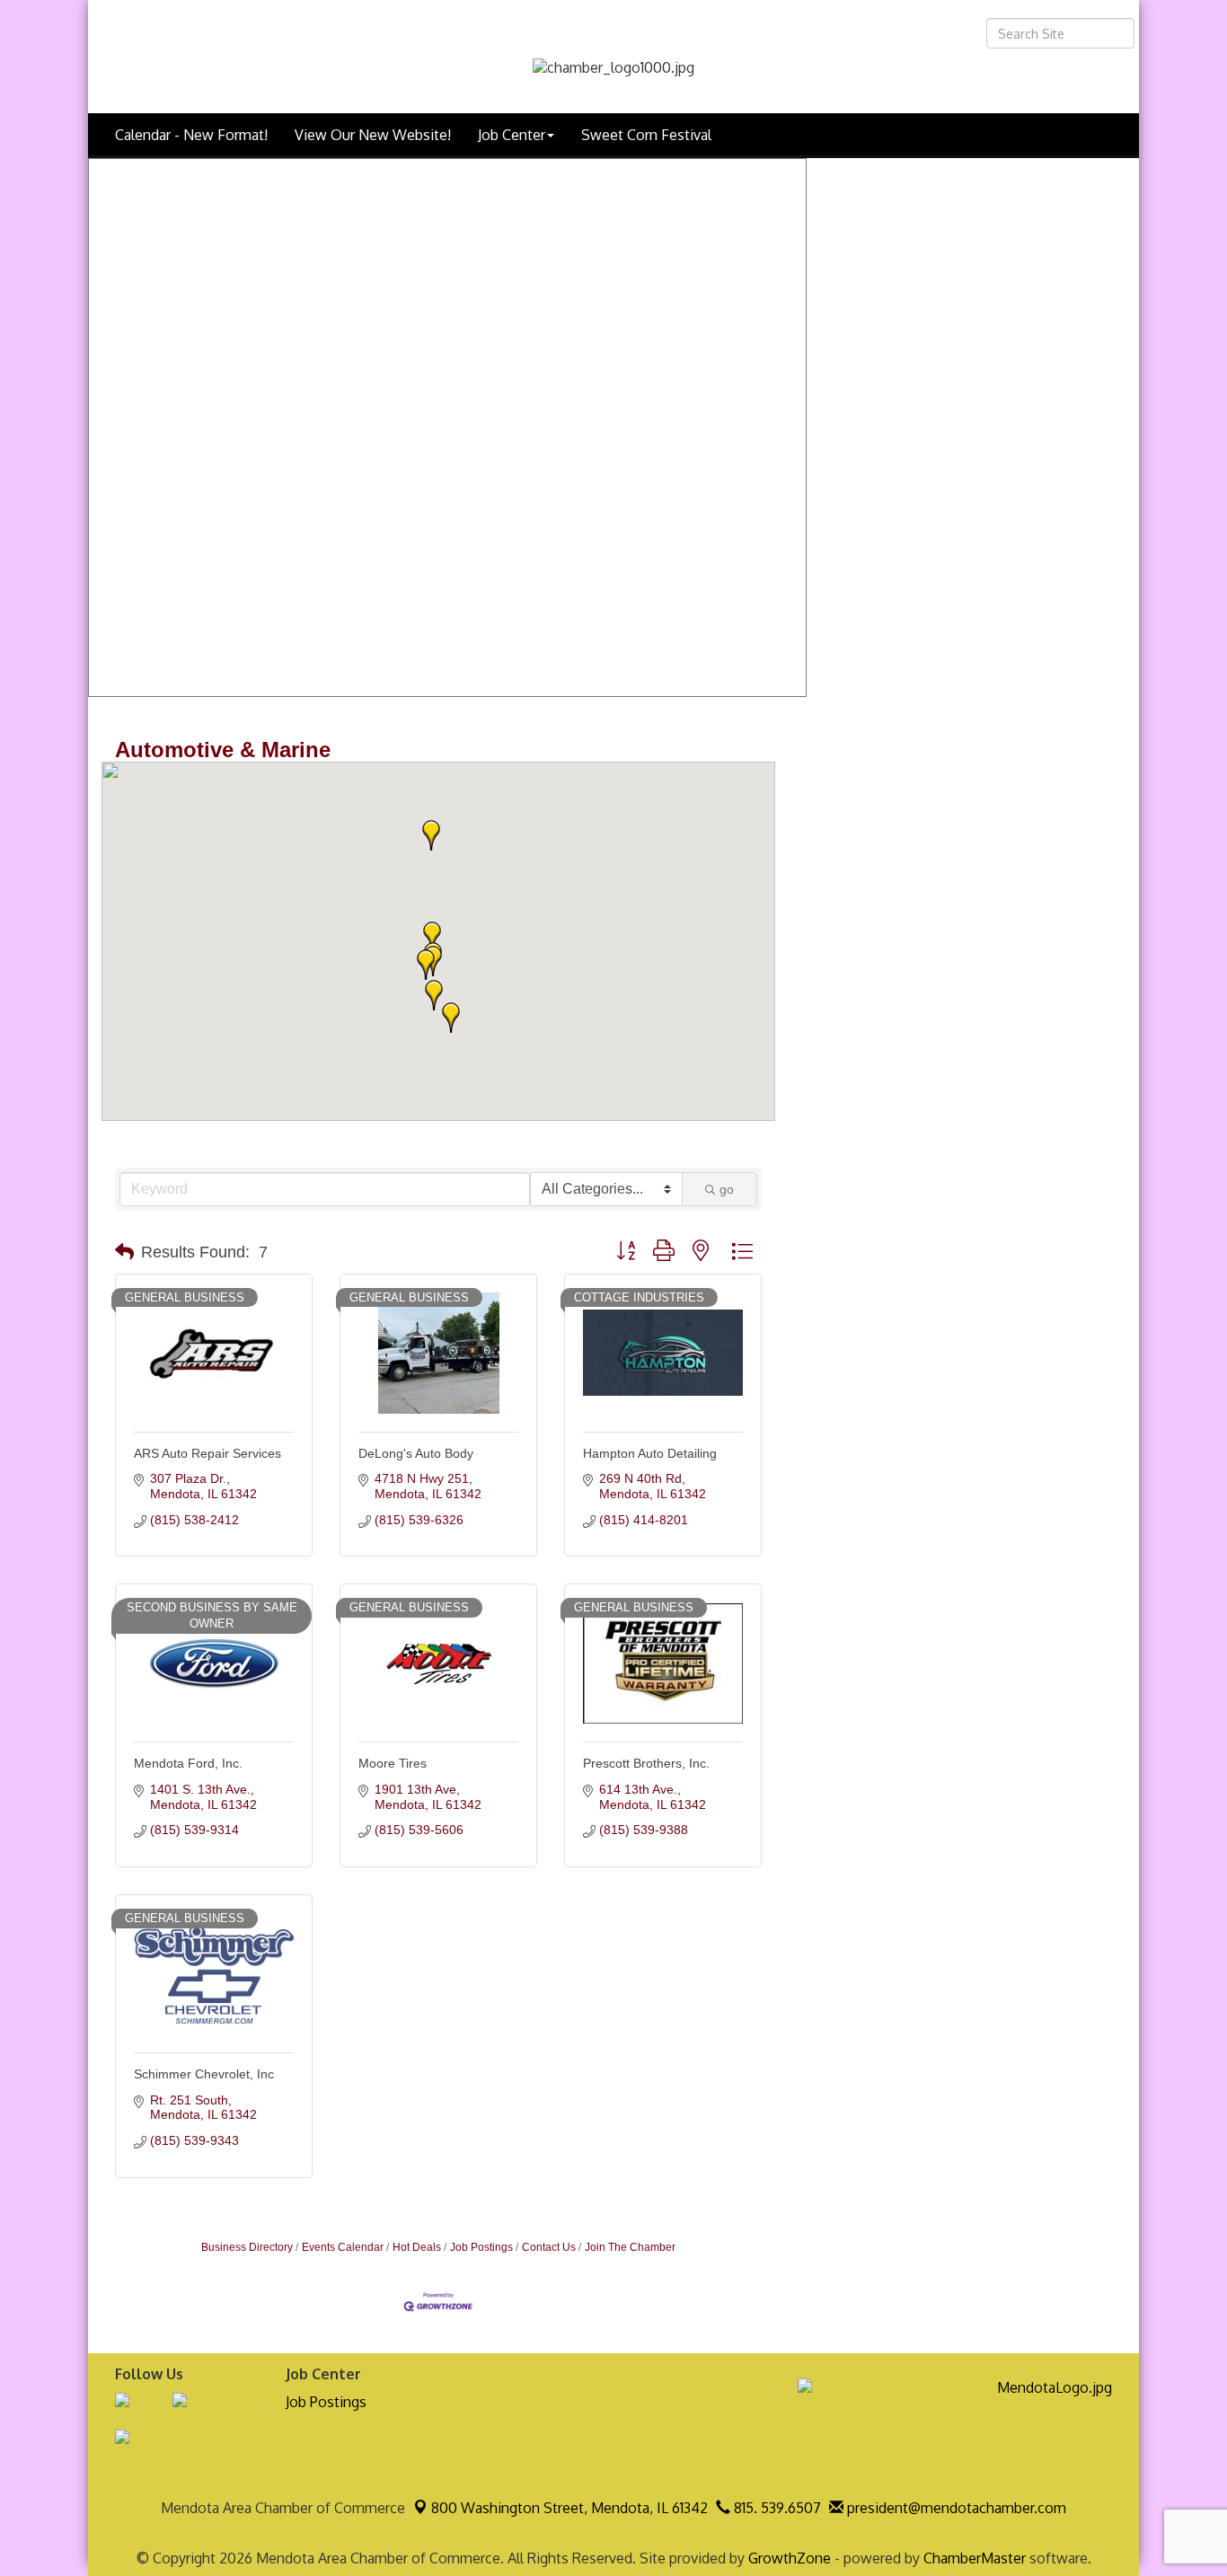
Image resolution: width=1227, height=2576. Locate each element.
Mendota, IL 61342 (569, 2508)
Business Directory (247, 2247)
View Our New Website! (373, 135)
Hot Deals (417, 2247)
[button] (426, 965)
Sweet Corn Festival (646, 135)
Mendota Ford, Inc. (188, 1763)
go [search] (727, 1189)
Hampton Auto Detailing (650, 1453)
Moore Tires (393, 1763)
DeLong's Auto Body (416, 1453)
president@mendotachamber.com (955, 2508)
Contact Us (549, 2247)
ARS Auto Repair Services (207, 1453)
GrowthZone (790, 2558)
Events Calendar (343, 2247)
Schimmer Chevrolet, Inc (204, 2074)
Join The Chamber (630, 2247)
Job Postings (481, 2247)
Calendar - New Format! (191, 135)
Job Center (512, 135)
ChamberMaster (975, 2558)
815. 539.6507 (776, 2508)
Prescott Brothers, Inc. (646, 1763)
